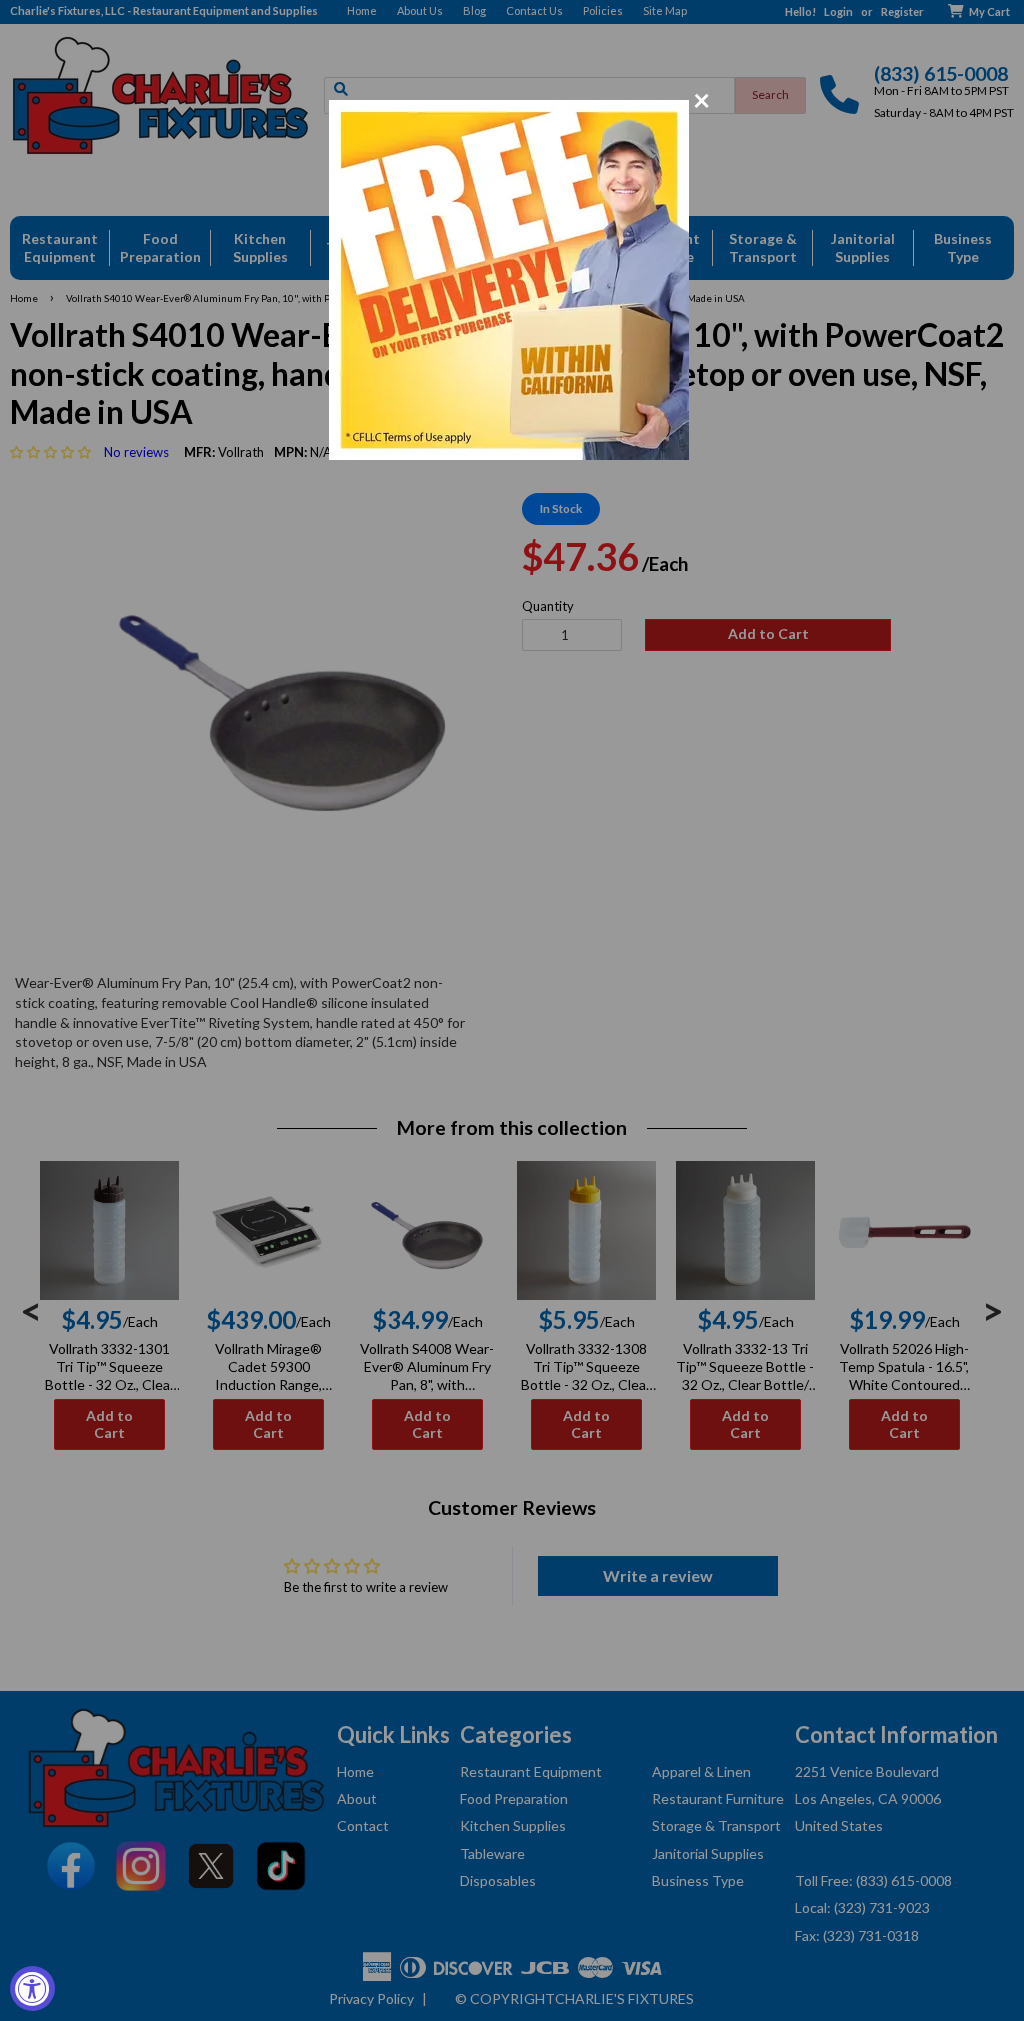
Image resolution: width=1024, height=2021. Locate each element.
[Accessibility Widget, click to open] (32, 1988)
